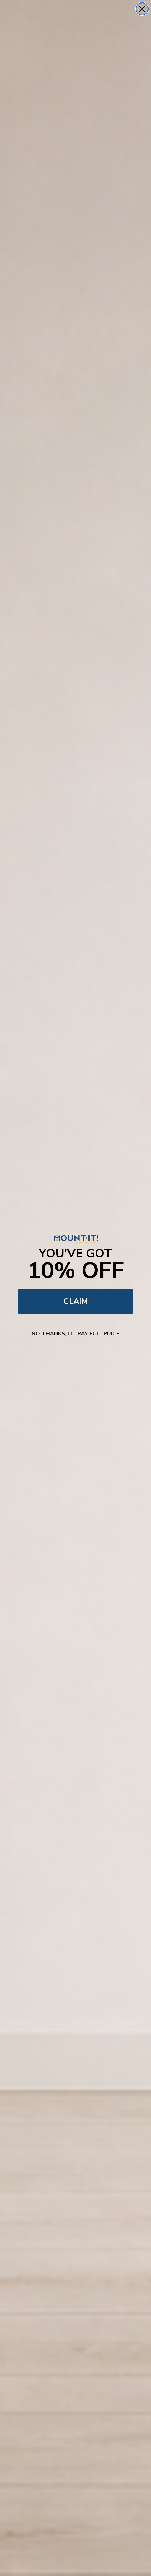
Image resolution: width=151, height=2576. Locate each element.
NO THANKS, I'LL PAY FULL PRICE (75, 1334)
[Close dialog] (142, 9)
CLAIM (76, 1301)
